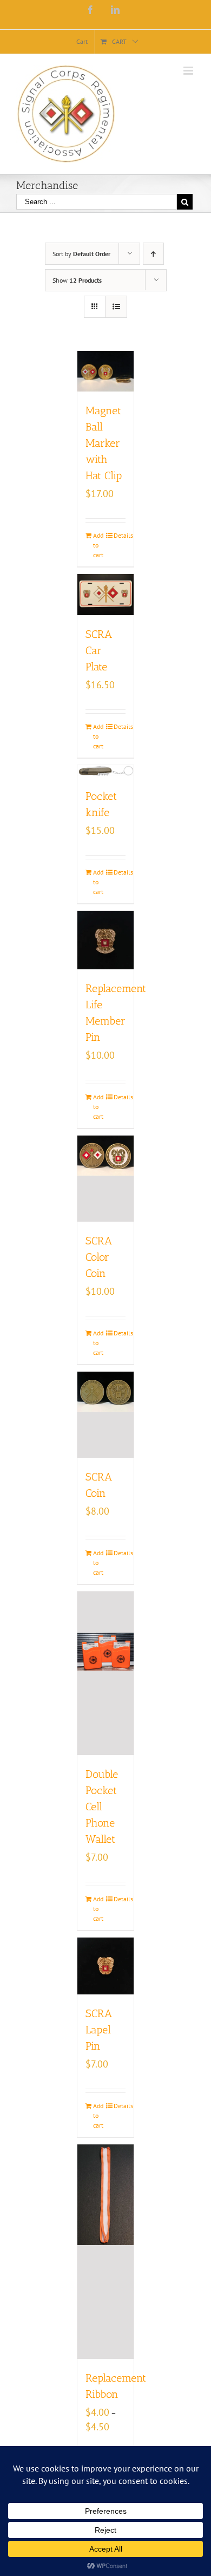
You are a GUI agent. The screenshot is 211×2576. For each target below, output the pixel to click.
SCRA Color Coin (99, 1257)
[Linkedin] (115, 10)
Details (120, 535)
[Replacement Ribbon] (106, 2252)
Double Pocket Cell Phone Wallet (102, 1807)
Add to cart (98, 545)
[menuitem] (82, 42)
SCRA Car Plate (99, 650)
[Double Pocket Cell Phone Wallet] (106, 1674)
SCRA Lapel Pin (99, 2030)
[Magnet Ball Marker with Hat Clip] (106, 371)
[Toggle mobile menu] (189, 71)
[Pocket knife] (106, 771)
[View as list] (116, 307)
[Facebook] (90, 10)
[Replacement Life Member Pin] (106, 940)
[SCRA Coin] (106, 1415)
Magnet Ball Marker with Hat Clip (104, 443)
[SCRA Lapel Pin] (106, 1966)
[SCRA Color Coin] (106, 1179)
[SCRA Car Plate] (106, 595)
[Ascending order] (153, 254)
